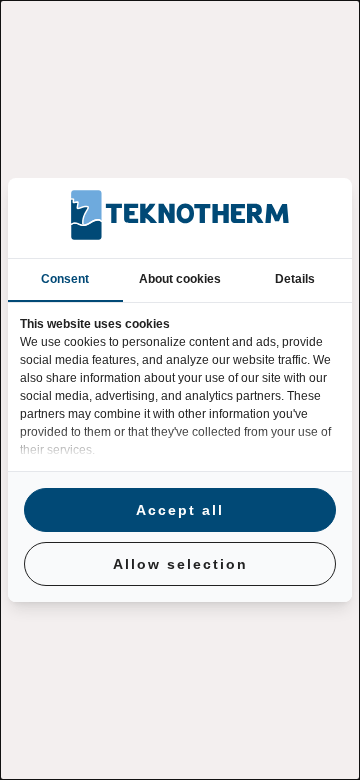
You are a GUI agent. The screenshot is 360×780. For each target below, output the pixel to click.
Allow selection (180, 564)
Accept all (180, 510)
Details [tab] (295, 279)
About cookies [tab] (180, 279)
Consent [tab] (65, 279)
